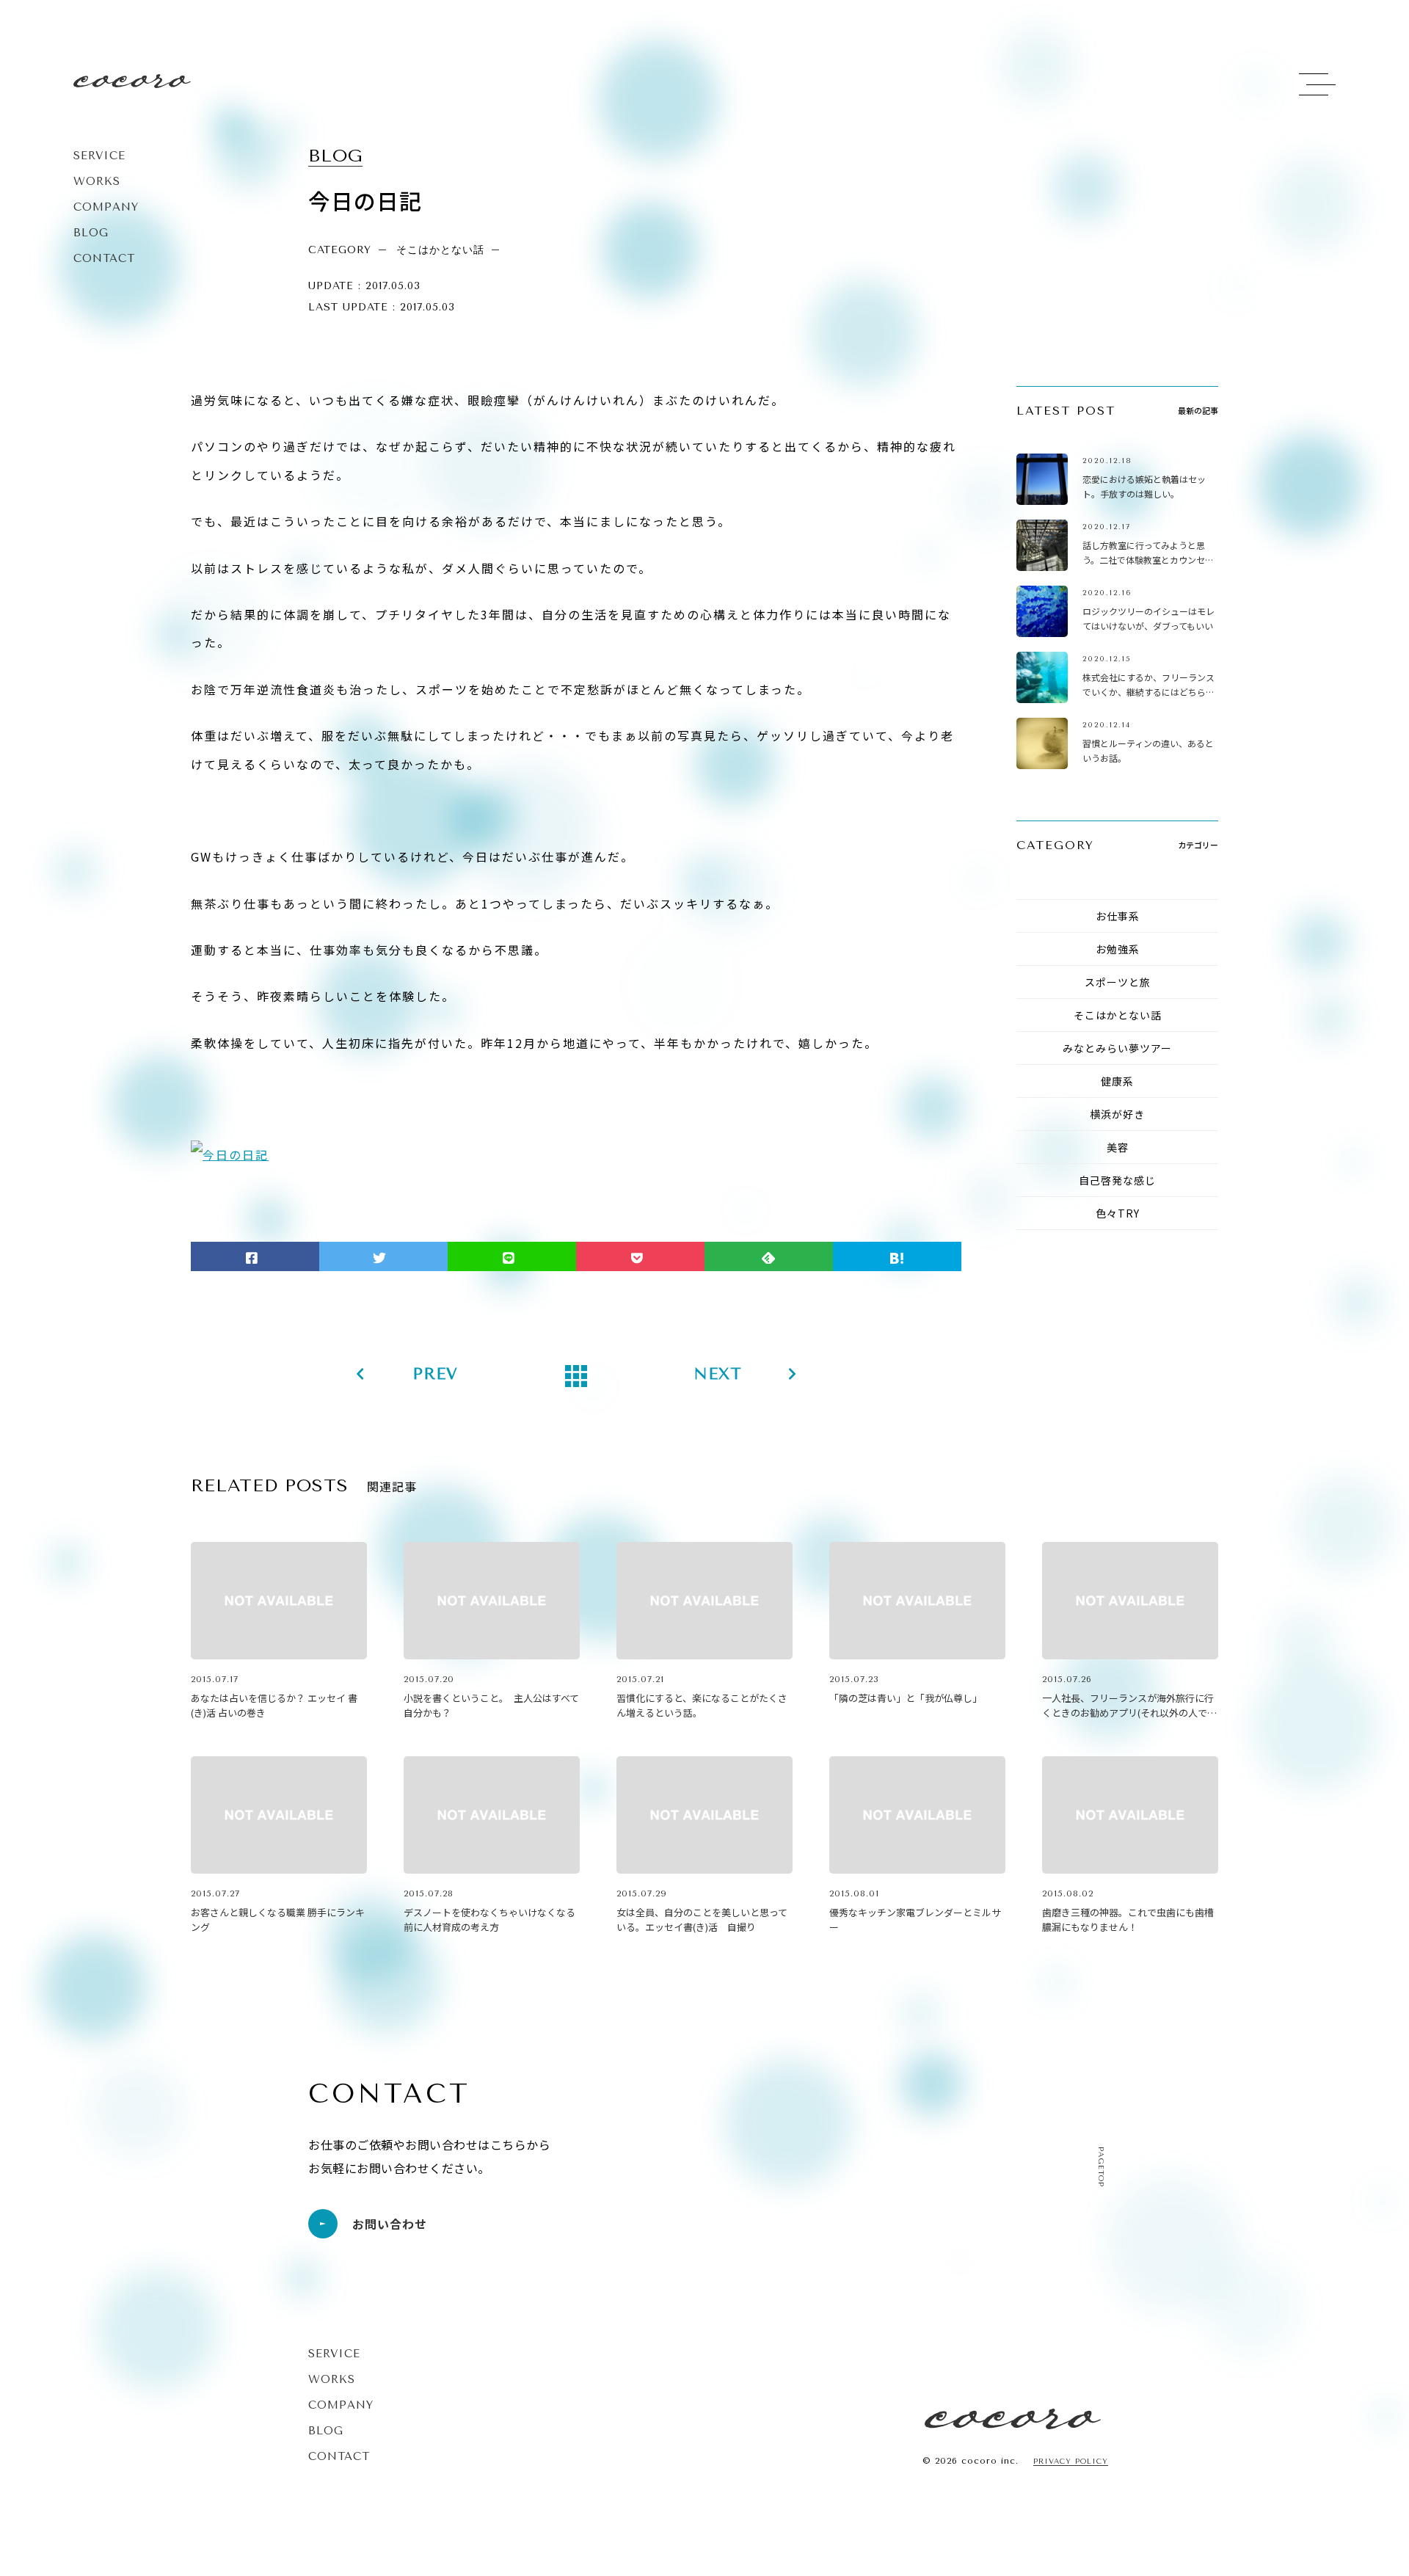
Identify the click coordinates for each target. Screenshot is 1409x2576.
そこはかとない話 (1118, 1015)
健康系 (1117, 1081)
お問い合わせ (390, 2224)
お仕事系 (1118, 916)
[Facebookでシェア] (255, 1256)
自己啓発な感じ (1117, 1180)
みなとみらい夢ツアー (1117, 1048)
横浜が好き (1117, 1114)
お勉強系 (1118, 949)
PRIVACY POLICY (1071, 2462)
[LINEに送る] (512, 1256)
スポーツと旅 (1118, 982)
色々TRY (1118, 1213)
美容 (1118, 1147)
